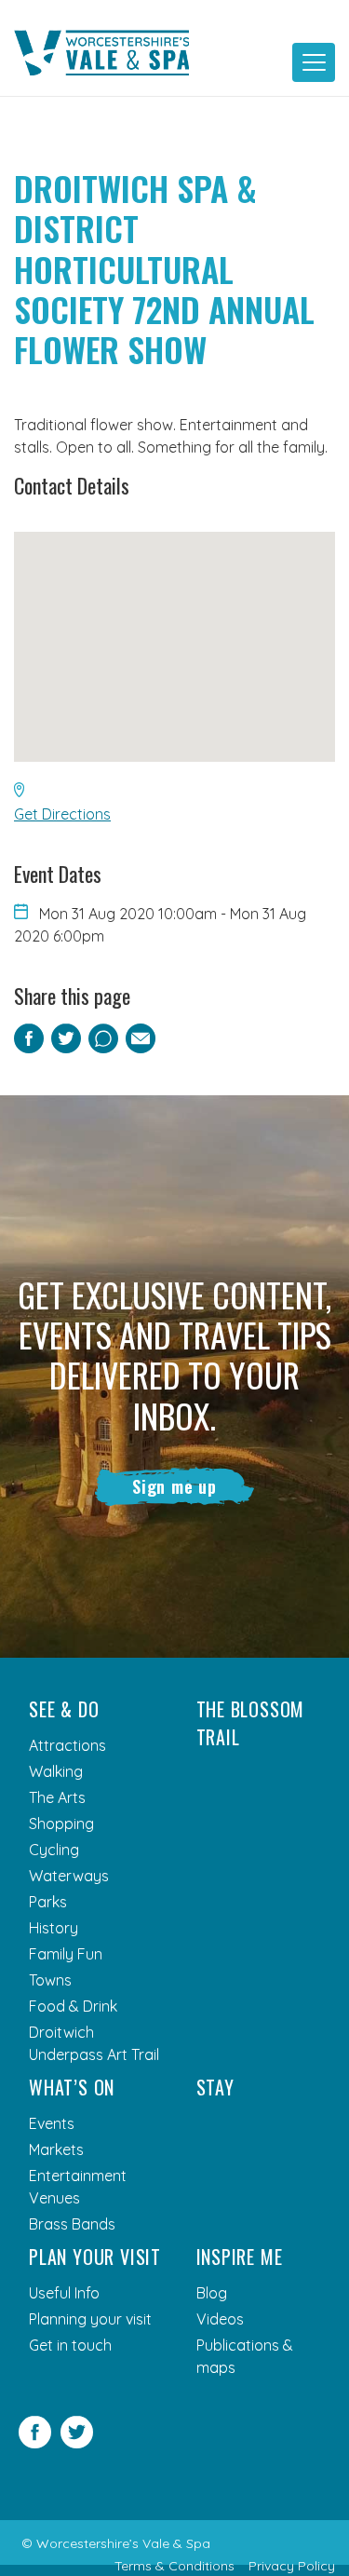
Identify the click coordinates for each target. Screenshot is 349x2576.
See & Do (64, 1709)
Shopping (61, 1824)
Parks (48, 1902)
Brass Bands (72, 2224)
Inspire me (240, 2257)
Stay (215, 2087)
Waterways (69, 1876)
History (54, 1928)
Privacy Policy (292, 2566)
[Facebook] (35, 2443)
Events (52, 2123)
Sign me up (174, 1486)
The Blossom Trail (251, 1723)
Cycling (54, 1850)
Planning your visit (90, 2319)
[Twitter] (77, 2443)
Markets (56, 2149)
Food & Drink (73, 2006)
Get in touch (70, 2345)
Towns (50, 1980)
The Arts (57, 1797)
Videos (220, 2319)
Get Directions (62, 814)
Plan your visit (95, 2257)
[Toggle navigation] (314, 62)
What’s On (72, 2087)
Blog (212, 2293)
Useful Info (64, 2293)
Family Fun (66, 1954)
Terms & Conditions (174, 2566)
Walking (56, 1771)
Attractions (67, 1745)
